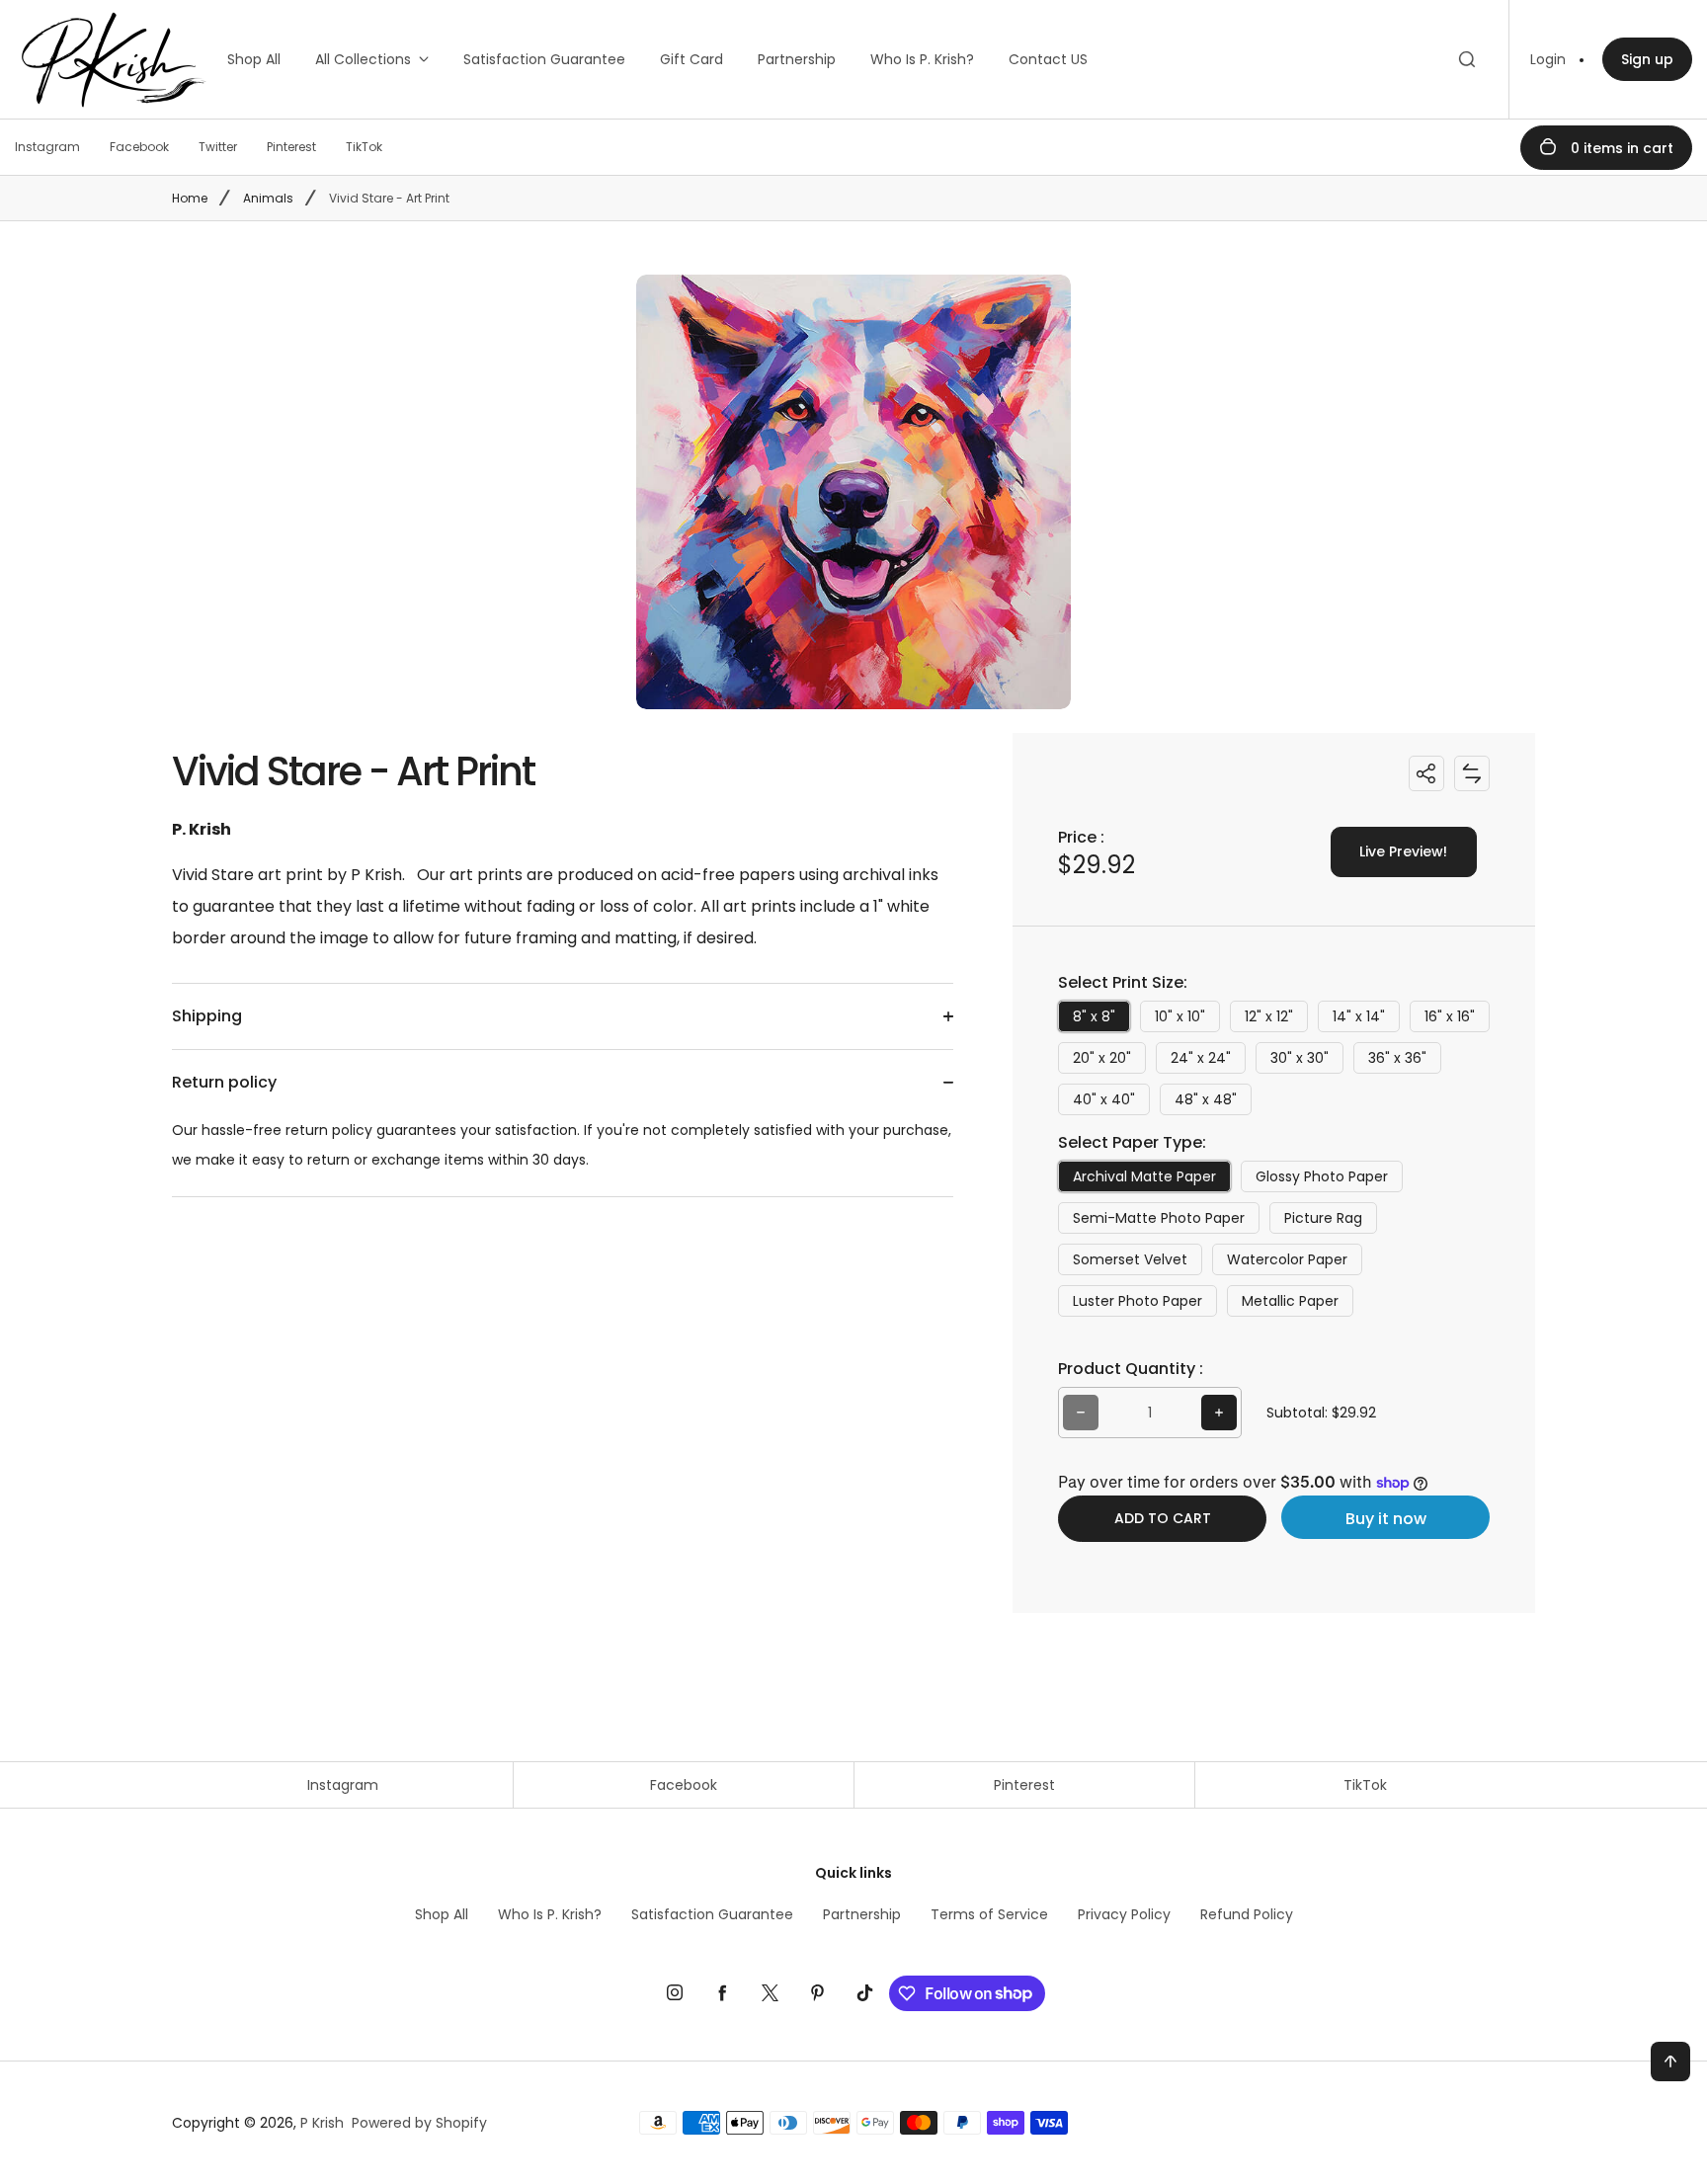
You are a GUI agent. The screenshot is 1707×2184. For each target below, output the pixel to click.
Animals (268, 198)
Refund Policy (1247, 1914)
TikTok (1365, 1785)
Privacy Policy (1124, 1914)
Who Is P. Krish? (922, 59)
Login (1548, 59)
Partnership (797, 59)
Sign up (1647, 59)
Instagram (343, 1785)
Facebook (684, 1785)
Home (190, 198)
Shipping (207, 1016)
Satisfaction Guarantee (544, 59)
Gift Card (691, 59)
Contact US (1048, 59)
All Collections (363, 59)
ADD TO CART (1163, 1518)
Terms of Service (989, 1914)
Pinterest (1024, 1785)
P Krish (322, 2123)
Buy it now (1386, 1519)
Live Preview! (1403, 851)
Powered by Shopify (419, 2123)
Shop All (254, 59)
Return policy (224, 1082)
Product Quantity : (1131, 1369)
